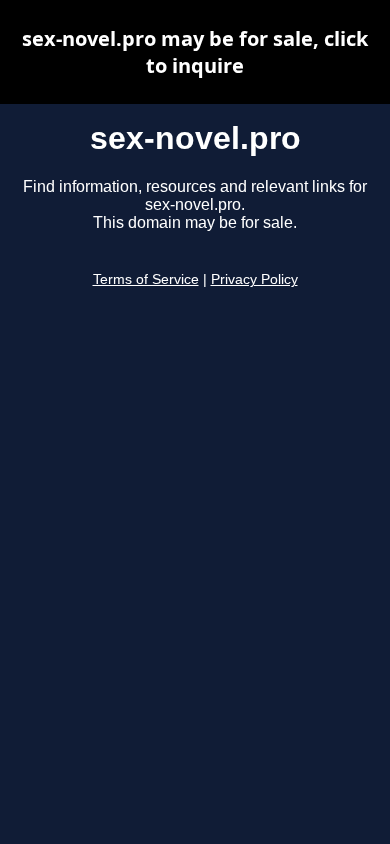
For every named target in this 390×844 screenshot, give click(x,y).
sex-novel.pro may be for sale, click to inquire (195, 52)
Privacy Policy (254, 279)
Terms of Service (146, 279)
